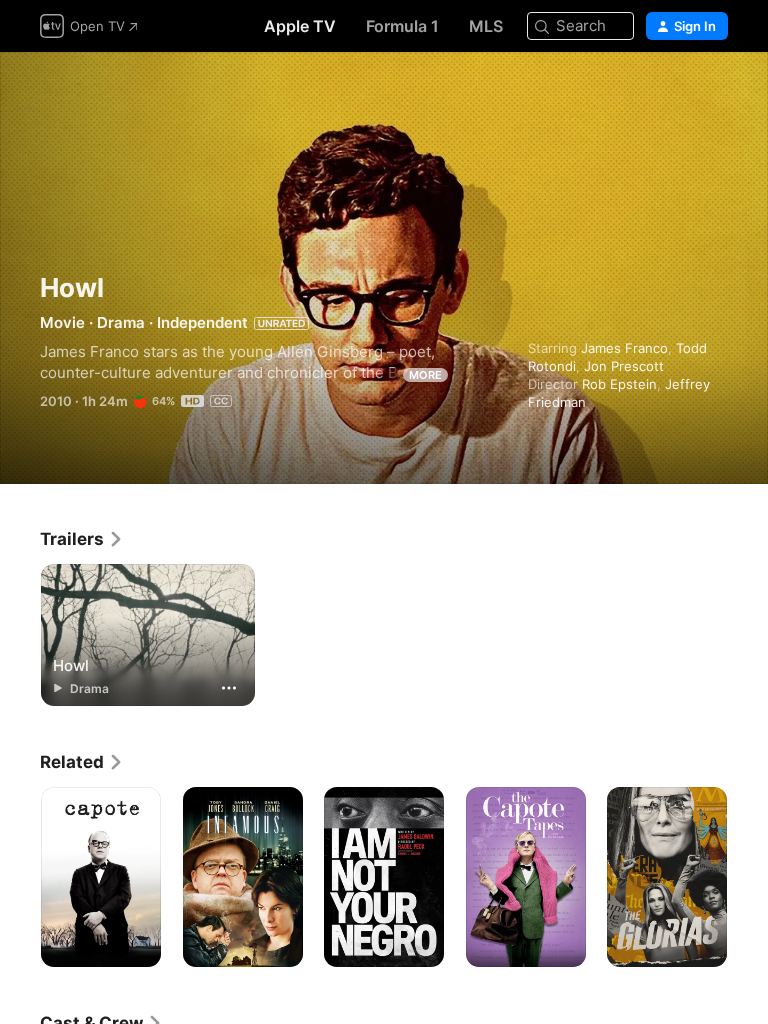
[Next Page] (748, 877)
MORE (425, 375)
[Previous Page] (20, 877)
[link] (82, 539)
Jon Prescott (624, 366)
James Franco (624, 348)
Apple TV (300, 26)
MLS (486, 26)
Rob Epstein (619, 384)
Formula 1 (402, 26)
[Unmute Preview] (714, 91)
